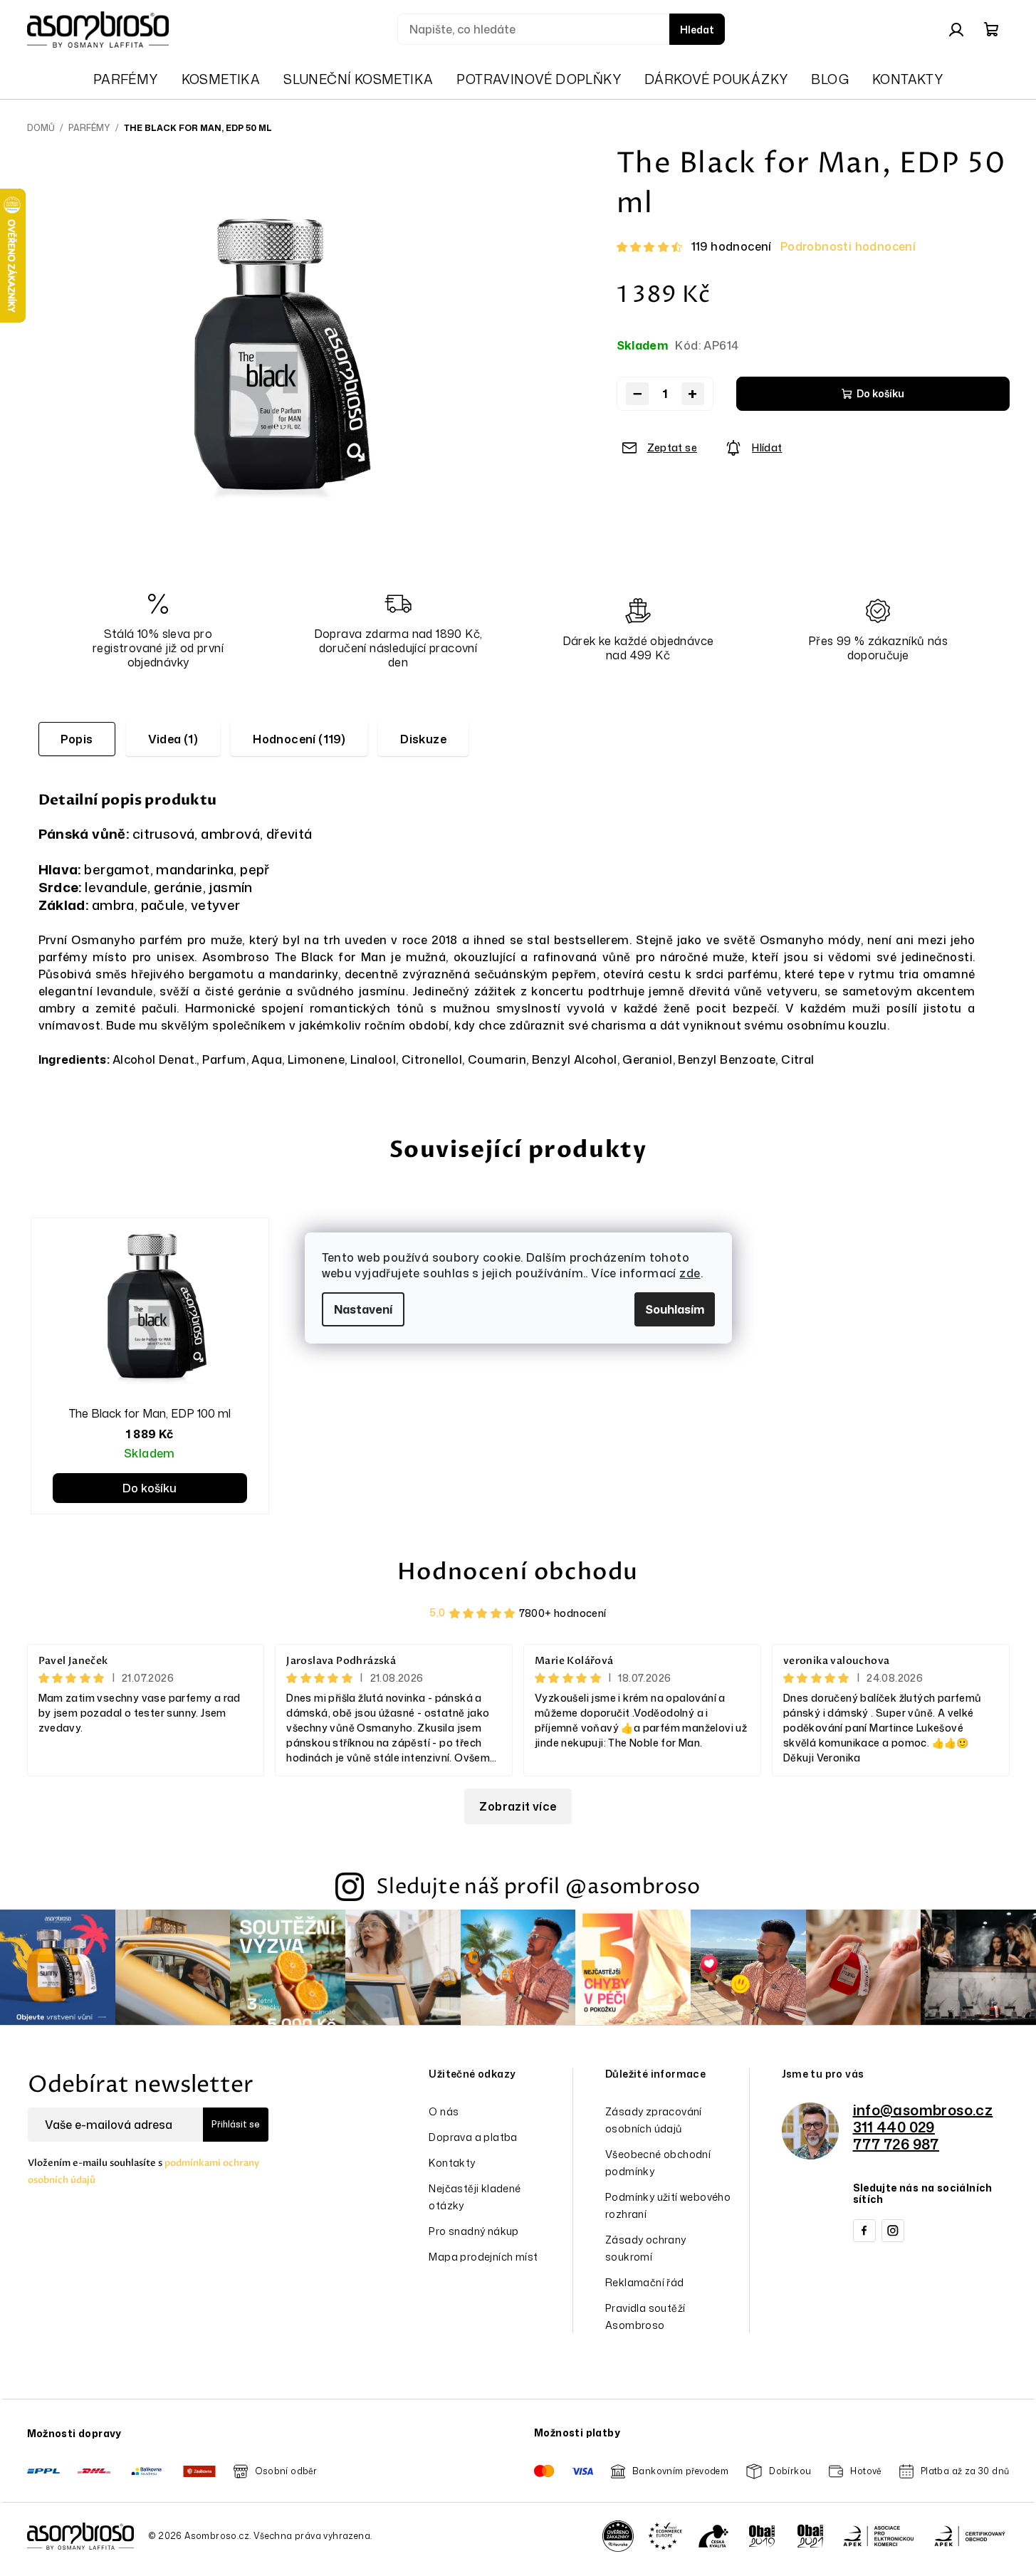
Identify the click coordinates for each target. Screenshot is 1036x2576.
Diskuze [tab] (423, 739)
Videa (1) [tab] (173, 739)
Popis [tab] (77, 739)
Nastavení (363, 1309)
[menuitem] (126, 79)
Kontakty (452, 2163)
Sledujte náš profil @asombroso (538, 1887)
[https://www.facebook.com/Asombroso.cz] (864, 2231)
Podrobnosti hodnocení (848, 246)
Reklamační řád (645, 2282)
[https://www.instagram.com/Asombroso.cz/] (893, 2231)
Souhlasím (675, 1309)
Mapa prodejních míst (483, 2257)
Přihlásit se (236, 2124)
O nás (444, 2111)
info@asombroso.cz (923, 2110)
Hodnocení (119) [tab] (299, 739)
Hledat (697, 30)
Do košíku (880, 393)
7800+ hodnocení (563, 1613)
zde (690, 1273)
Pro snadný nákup (473, 2231)
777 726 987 (896, 2144)
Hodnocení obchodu (518, 1572)
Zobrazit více (518, 1806)
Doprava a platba (473, 2137)
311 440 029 (894, 2127)
